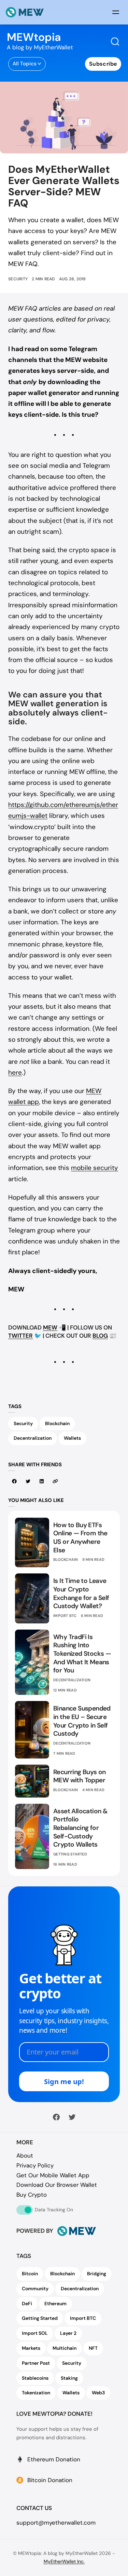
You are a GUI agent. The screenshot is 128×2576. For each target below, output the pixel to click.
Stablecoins (35, 2378)
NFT (93, 2348)
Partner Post (36, 2363)
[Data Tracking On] (25, 2210)
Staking (69, 2378)
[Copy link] (55, 1481)
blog (100, 1336)
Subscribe (103, 64)
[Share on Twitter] (28, 1481)
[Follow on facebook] (56, 2117)
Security (18, 279)
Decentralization (33, 1438)
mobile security (95, 1168)
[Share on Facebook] (14, 1481)
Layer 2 (68, 2333)
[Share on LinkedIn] (42, 1481)
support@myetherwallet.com (56, 2523)
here (15, 1072)
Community (35, 2289)
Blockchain (57, 1423)
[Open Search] (115, 42)
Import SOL (35, 2333)
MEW (50, 1327)
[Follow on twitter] (72, 2117)
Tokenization (36, 2393)
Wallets (72, 1438)
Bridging (97, 2274)
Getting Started (70, 1854)
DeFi (27, 2303)
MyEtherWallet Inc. (64, 2561)
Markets (31, 2348)
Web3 (98, 2393)
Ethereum (55, 2303)
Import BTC (65, 1616)
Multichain (65, 2348)
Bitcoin (30, 2274)
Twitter (20, 1336)
